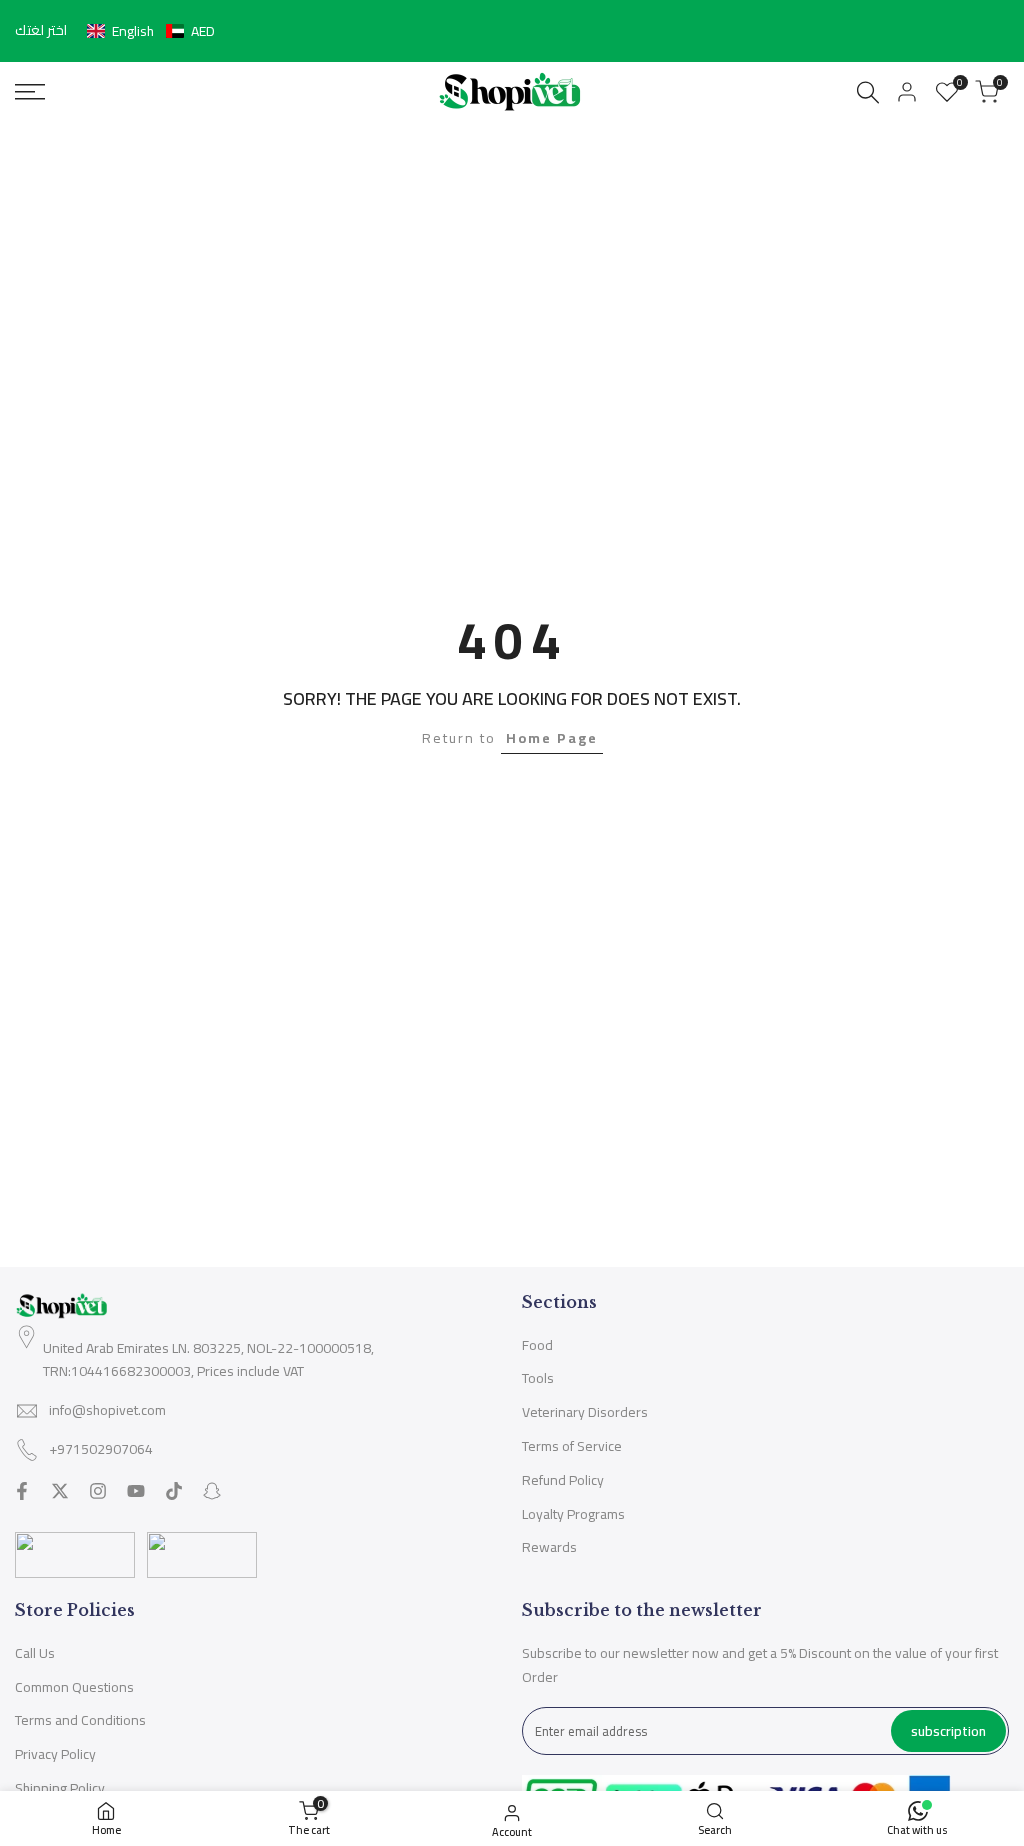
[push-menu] (30, 92)
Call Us (35, 1653)
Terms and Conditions (80, 1720)
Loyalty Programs (573, 1514)
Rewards (549, 1547)
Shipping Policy (60, 1788)
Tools (538, 1378)
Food (537, 1345)
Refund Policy (563, 1480)
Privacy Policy (55, 1754)
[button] (151, 31)
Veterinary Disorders (585, 1412)
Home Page (552, 738)
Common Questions (74, 1687)
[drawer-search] (868, 92)
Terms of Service (572, 1446)
